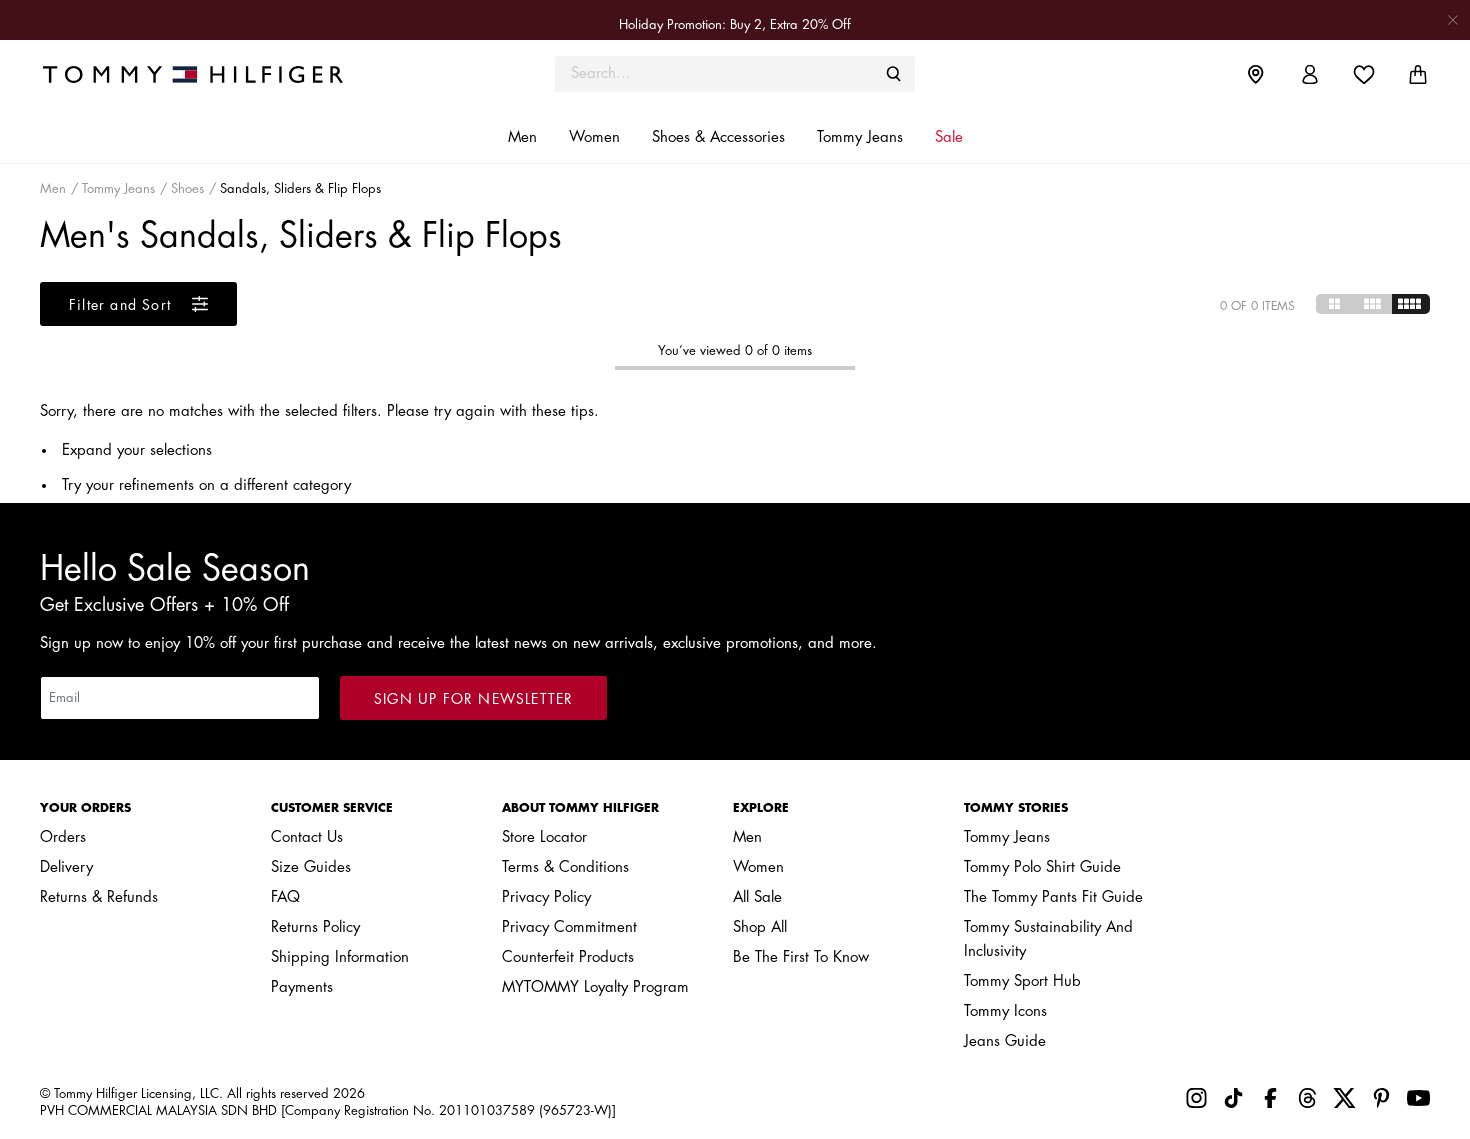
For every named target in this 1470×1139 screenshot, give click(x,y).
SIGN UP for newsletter (473, 699)
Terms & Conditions (565, 867)
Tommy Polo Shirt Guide (1042, 867)
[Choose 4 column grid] (1411, 304)
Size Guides (311, 867)
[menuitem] (1271, 74)
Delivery (66, 867)
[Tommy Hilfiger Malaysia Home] (214, 74)
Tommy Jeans (118, 188)
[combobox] (735, 74)
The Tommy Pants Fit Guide (1053, 897)
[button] (522, 138)
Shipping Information (340, 957)
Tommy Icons (1005, 1011)
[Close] (1453, 19)
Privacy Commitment (569, 927)
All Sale (757, 897)
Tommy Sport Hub (1022, 981)
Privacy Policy (546, 897)
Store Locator (544, 837)
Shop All (760, 927)
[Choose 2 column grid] (1335, 304)
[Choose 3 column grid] (1373, 304)
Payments (302, 987)
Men (53, 188)
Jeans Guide (1005, 1041)
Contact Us (307, 837)
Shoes (187, 188)
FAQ (285, 897)
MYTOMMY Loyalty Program (595, 987)
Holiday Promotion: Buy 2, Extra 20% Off (735, 24)
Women (758, 867)
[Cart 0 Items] (1418, 74)
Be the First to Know (801, 957)
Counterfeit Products (568, 957)
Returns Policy (315, 927)
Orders (63, 837)
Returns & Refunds (99, 897)
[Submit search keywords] (894, 74)
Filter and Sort (122, 305)
